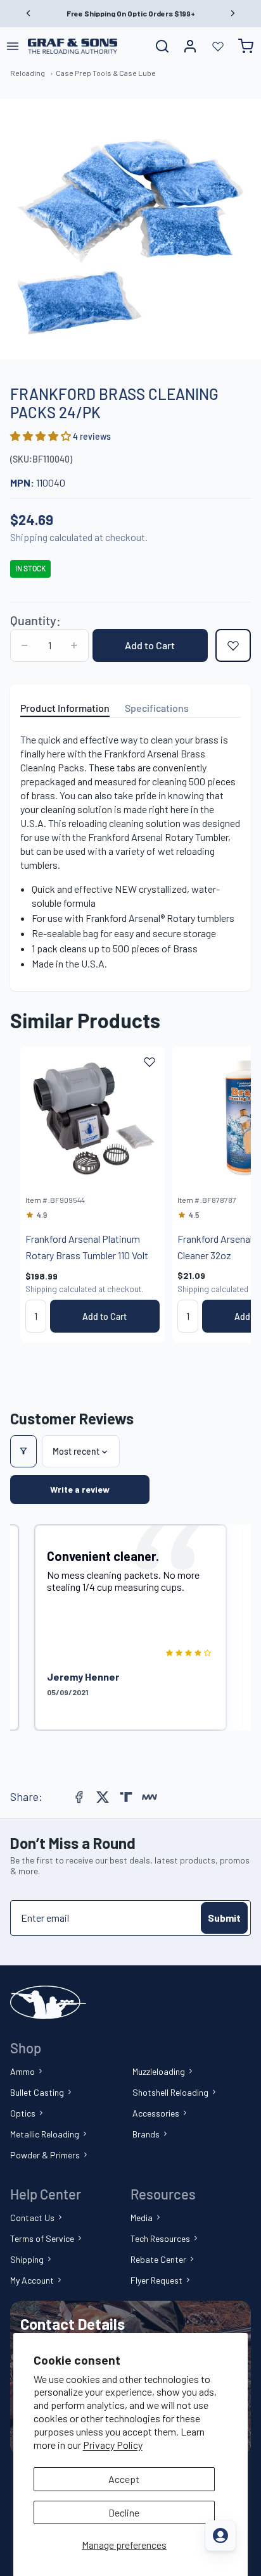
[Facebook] (79, 1797)
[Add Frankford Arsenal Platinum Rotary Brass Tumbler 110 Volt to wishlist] (150, 1062)
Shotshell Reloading (170, 2092)
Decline (124, 2512)
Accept (124, 2479)
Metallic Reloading (45, 2134)
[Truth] (126, 1797)
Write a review (80, 1489)
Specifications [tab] (157, 708)
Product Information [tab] (65, 708)
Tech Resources (160, 2238)
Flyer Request (156, 2280)
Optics (23, 2113)
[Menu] (13, 46)
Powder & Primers (45, 2155)
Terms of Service (42, 2238)
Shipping (27, 2259)
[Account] (190, 46)
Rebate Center (158, 2259)
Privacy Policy (113, 2445)
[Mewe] (150, 1797)
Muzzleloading (159, 2071)
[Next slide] (227, 1195)
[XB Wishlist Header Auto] (218, 46)
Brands (146, 2134)
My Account (32, 2280)
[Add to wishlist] (233, 645)
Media (142, 2218)
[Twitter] (103, 1797)
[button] (41, 436)
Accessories (156, 2113)
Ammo (22, 2071)
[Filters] (23, 1451)
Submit (224, 1918)
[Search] (162, 46)
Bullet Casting (37, 2092)
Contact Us (32, 2218)
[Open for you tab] (220, 2536)
